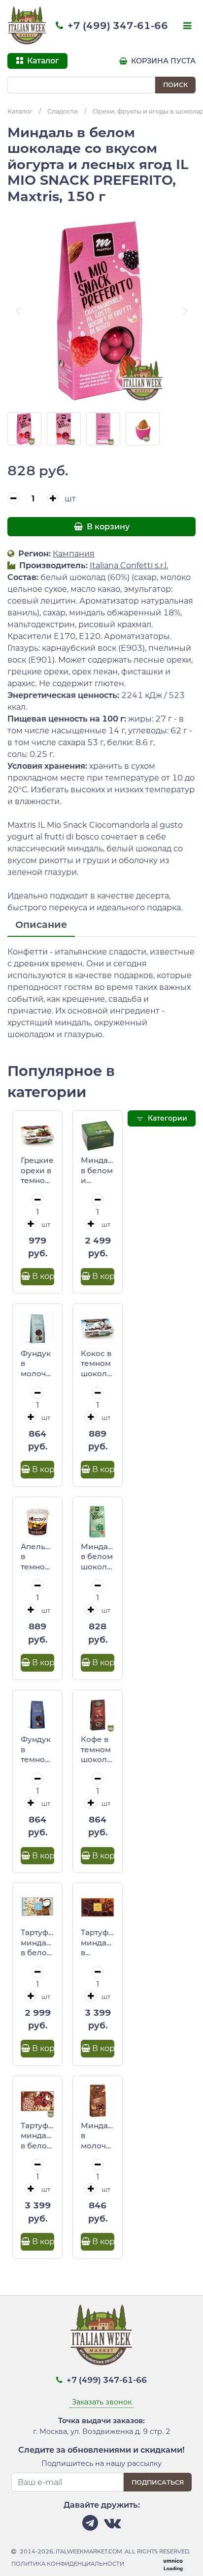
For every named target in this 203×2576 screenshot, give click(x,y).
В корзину (107, 527)
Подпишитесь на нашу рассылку (101, 2463)
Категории (167, 1118)
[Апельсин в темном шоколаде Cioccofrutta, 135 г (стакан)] (37, 1522)
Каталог (20, 111)
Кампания (74, 554)
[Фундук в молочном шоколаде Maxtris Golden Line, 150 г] (37, 1329)
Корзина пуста (162, 61)
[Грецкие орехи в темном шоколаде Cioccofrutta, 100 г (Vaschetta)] (37, 1135)
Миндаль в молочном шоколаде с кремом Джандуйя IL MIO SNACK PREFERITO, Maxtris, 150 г (98, 2136)
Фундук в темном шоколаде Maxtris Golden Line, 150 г (37, 1750)
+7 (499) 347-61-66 (117, 26)
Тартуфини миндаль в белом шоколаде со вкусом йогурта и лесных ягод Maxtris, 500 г (37, 2136)
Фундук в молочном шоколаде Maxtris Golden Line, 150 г (37, 1364)
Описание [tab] (41, 925)
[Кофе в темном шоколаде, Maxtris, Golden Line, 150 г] (98, 1715)
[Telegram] (90, 2526)
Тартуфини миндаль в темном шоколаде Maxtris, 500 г (98, 1943)
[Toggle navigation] (186, 27)
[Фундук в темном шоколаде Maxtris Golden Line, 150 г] (37, 1715)
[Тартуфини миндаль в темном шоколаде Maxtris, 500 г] (98, 1908)
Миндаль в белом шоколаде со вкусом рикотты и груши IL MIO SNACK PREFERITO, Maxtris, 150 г (98, 1557)
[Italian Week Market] (27, 26)
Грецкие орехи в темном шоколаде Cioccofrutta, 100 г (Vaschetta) (37, 1171)
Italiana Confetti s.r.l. (129, 565)
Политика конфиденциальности (68, 2564)
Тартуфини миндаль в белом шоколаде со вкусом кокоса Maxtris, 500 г (37, 1943)
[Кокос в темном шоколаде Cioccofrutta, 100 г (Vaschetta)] (98, 1329)
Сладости (63, 111)
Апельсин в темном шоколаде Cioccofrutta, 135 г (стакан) (37, 1557)
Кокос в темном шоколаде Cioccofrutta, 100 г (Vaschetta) (98, 1364)
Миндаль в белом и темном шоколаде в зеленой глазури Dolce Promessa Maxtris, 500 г (98, 1171)
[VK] (112, 2526)
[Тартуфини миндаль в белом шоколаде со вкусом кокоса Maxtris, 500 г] (37, 1908)
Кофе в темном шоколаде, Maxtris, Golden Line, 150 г (98, 1750)
